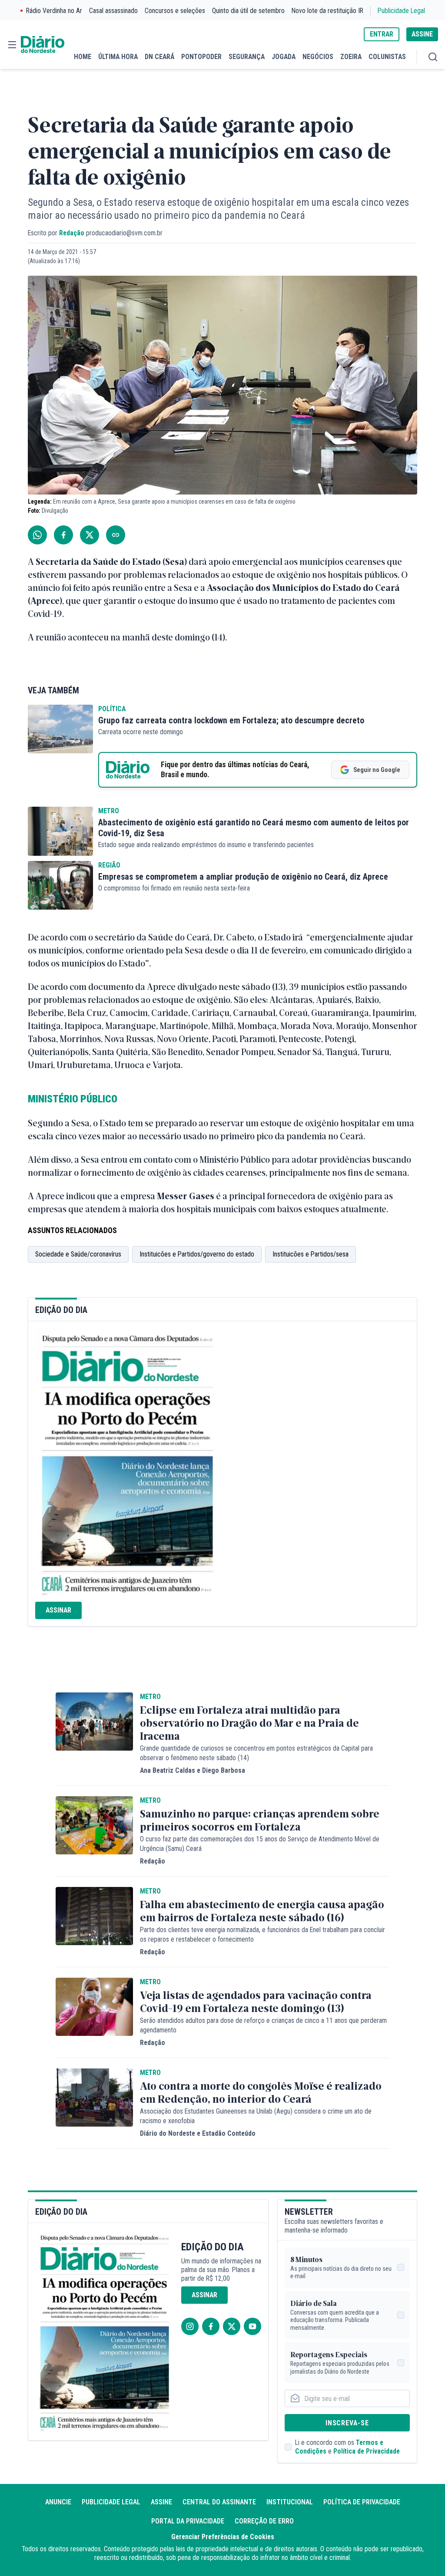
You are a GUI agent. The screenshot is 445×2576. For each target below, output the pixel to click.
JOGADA (284, 57)
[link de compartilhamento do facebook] (63, 535)
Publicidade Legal (401, 11)
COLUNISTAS (387, 57)
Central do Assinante (219, 2502)
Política (112, 709)
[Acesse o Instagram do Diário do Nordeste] (190, 2326)
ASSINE (422, 34)
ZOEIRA (351, 57)
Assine (161, 2502)
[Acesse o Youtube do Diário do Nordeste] (252, 2326)
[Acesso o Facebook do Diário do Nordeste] (211, 2326)
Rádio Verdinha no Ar (54, 11)
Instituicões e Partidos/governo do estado (197, 1254)
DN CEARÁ (159, 57)
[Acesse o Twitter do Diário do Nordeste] (232, 2326)
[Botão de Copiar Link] (116, 535)
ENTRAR (382, 34)
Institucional (290, 2502)
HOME (83, 57)
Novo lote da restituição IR (327, 11)
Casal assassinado (113, 11)
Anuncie (58, 2502)
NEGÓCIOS (318, 57)
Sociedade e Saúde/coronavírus (78, 1254)
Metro (109, 811)
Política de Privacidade (367, 2451)
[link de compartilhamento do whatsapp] (37, 535)
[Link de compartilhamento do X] (90, 535)
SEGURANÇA (247, 57)
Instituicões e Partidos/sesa (311, 1254)
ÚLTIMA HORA (118, 57)
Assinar (58, 1610)
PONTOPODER (201, 57)
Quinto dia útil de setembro (248, 11)
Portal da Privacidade (188, 2521)
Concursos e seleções (175, 11)
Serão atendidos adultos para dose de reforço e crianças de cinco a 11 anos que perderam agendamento (263, 2025)
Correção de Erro (264, 2521)
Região (109, 865)
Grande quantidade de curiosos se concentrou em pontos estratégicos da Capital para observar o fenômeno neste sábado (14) (256, 1753)
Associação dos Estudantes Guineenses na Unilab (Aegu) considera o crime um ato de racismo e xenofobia (256, 2116)
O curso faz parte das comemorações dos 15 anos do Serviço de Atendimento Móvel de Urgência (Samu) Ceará (260, 1844)
